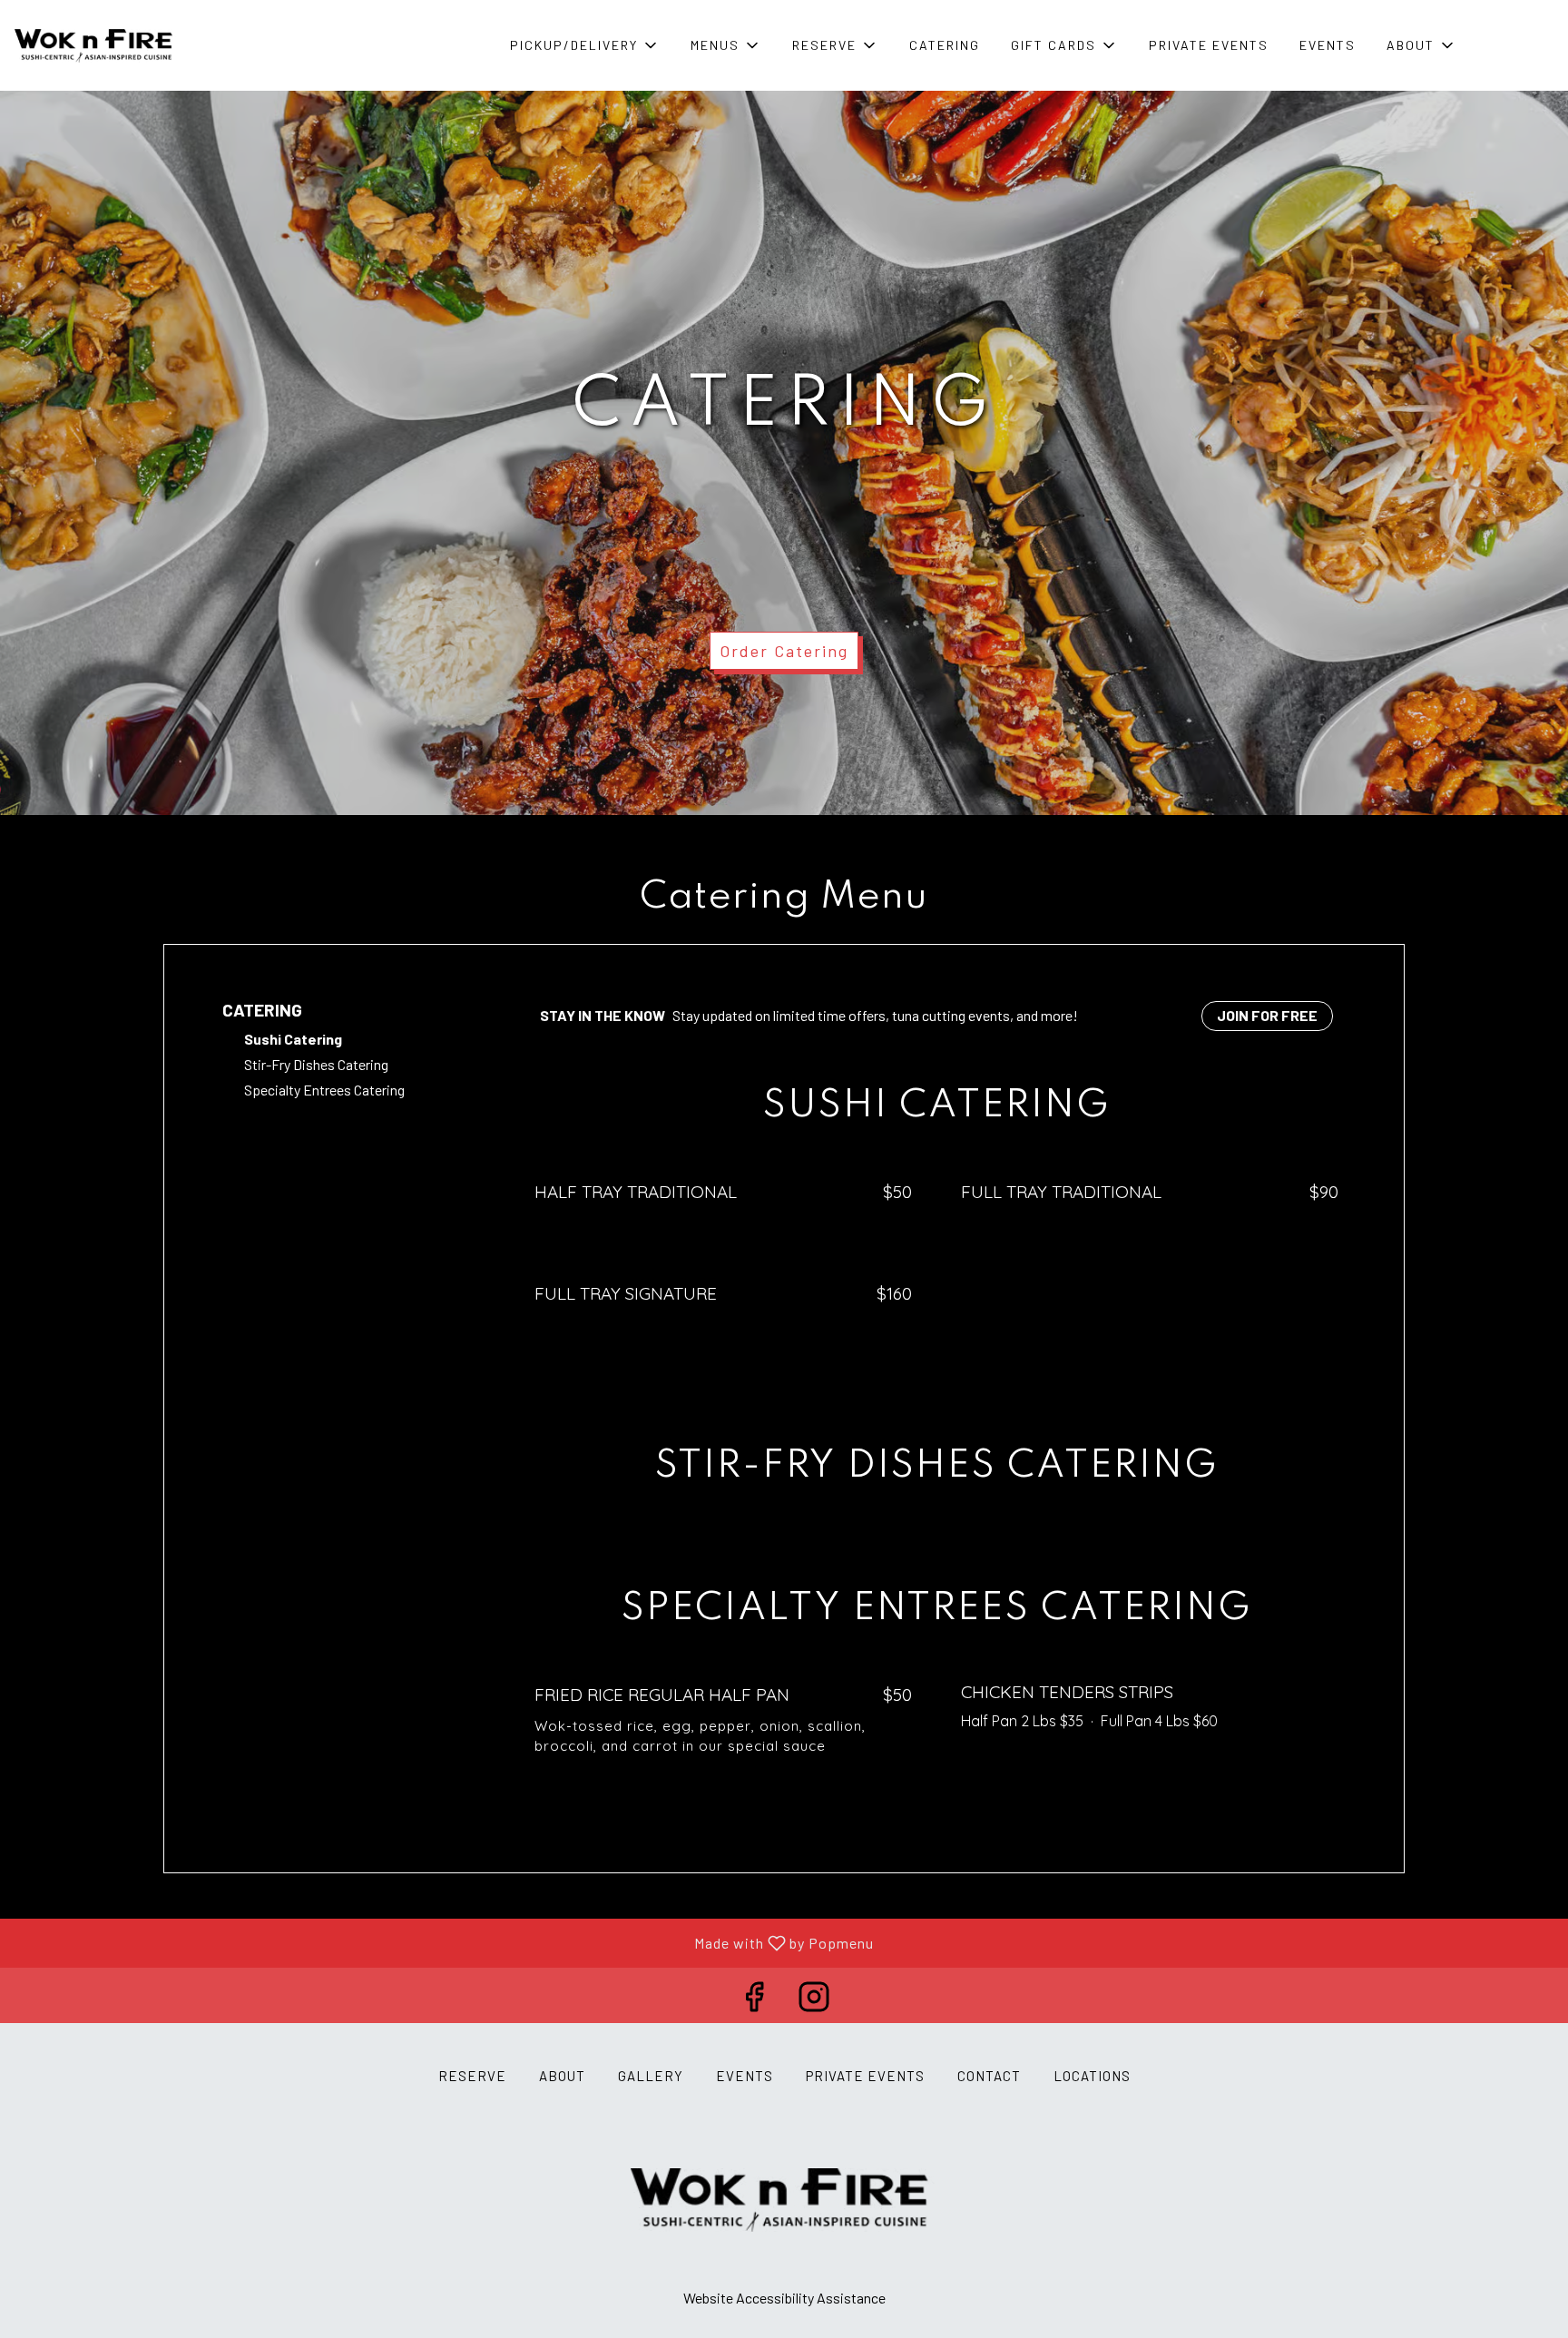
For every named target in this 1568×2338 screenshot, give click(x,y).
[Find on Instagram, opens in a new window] (814, 2000)
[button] (585, 45)
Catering (945, 45)
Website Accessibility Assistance (784, 2298)
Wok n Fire (784, 2200)
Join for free (1267, 1015)
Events (1328, 45)
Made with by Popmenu (444, 1942)
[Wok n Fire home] (96, 45)
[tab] (346, 1010)
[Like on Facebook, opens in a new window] (754, 2000)
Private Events (1209, 45)
